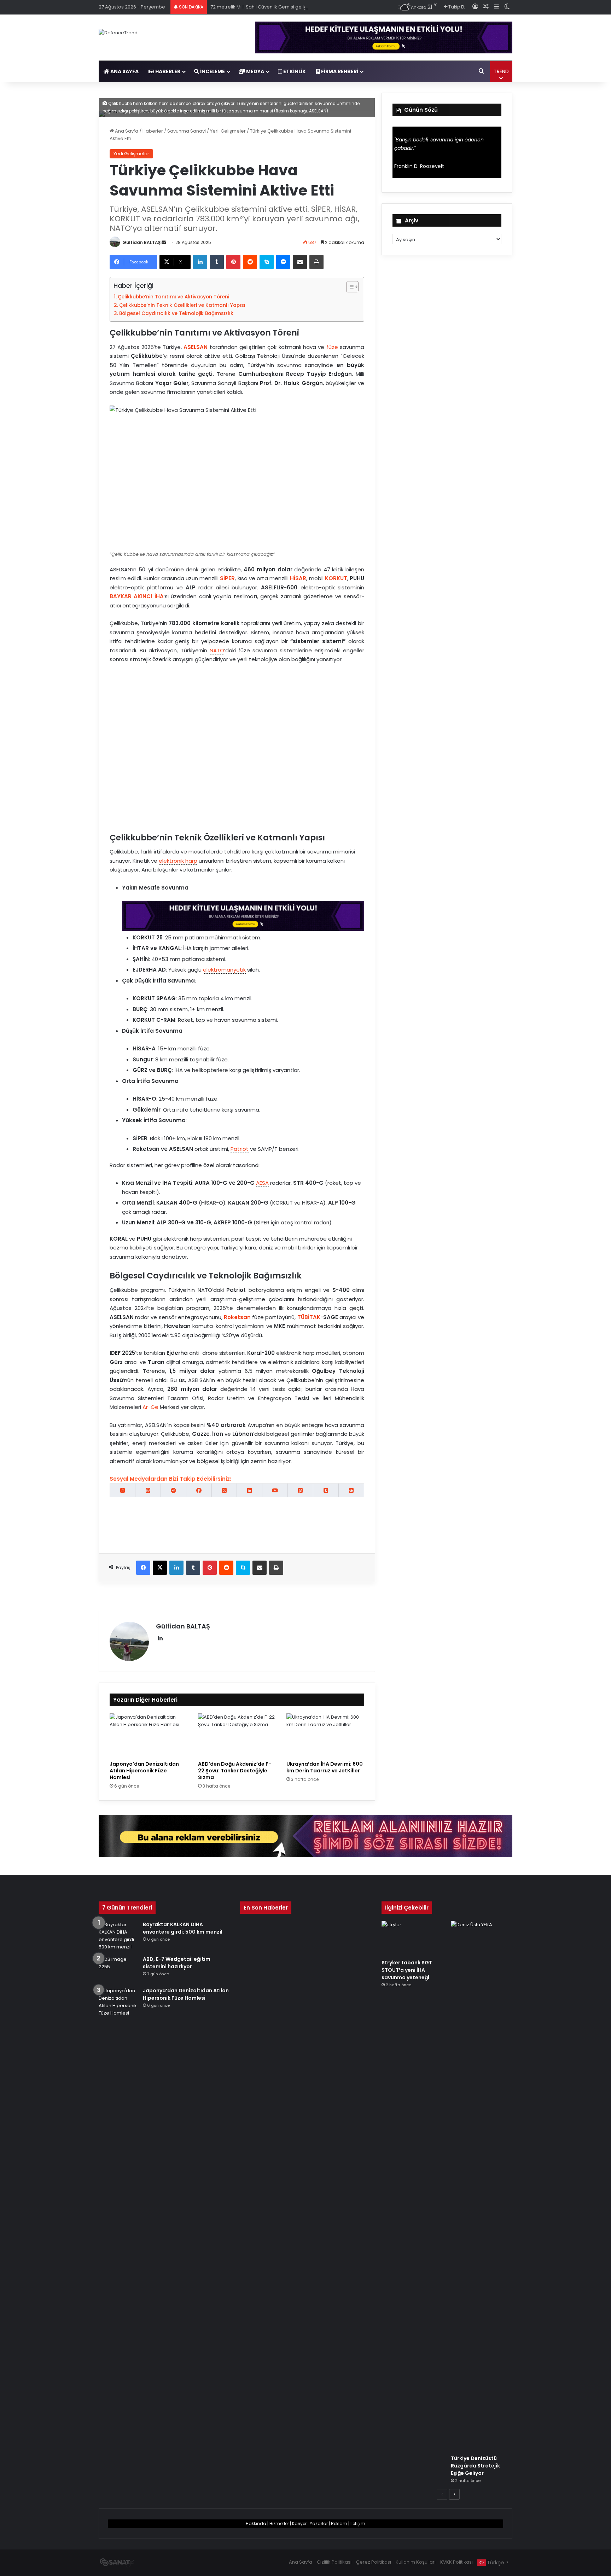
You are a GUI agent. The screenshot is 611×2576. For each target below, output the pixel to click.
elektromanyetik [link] (224, 970)
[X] (160, 1568)
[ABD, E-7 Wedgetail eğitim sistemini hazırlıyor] (118, 1969)
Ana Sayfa (126, 131)
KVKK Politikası (456, 2562)
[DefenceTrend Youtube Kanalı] (275, 1490)
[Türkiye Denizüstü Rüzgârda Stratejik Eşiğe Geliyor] (482, 2186)
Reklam (339, 2523)
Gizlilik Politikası (334, 2562)
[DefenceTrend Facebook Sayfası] (199, 1490)
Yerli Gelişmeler (228, 131)
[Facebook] (143, 1568)
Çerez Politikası (374, 2562)
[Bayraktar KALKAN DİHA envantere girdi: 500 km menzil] (118, 1936)
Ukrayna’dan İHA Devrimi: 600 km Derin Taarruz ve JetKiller (325, 1767)
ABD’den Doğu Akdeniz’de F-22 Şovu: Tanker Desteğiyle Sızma (235, 1771)
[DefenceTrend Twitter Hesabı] (224, 1490)
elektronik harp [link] (178, 861)
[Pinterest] (233, 262)
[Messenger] (283, 262)
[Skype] (267, 262)
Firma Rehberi (339, 71)
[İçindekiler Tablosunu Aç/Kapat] (349, 287)
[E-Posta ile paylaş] (300, 262)
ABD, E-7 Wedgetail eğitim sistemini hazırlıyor (177, 1963)
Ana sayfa (124, 71)
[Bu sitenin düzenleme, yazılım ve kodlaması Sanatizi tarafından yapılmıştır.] (117, 2563)
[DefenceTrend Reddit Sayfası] (351, 1490)
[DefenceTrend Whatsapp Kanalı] (148, 1490)
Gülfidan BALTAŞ (141, 242)
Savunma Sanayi (187, 131)
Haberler (167, 71)
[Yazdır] (316, 262)
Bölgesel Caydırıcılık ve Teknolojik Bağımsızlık (176, 313)
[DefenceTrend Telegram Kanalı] (173, 1490)
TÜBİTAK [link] (309, 1317)
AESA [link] (262, 1183)
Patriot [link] (240, 1149)
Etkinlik (294, 71)
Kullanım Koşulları (416, 2562)
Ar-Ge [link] (150, 1407)
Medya (255, 71)
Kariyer (299, 2523)
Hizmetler (279, 2523)
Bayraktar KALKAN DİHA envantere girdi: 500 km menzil (183, 1928)
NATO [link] (217, 650)
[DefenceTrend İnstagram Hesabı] (123, 1490)
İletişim (358, 2523)
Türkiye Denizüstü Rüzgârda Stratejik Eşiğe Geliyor (475, 2466)
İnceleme (212, 71)
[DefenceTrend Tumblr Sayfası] (326, 1490)
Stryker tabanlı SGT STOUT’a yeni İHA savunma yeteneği (407, 1970)
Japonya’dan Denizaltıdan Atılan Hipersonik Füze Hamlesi (144, 1771)
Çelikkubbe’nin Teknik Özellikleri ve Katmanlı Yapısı (182, 305)
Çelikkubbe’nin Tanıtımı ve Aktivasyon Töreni (173, 297)
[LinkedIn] (200, 262)
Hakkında (256, 2523)
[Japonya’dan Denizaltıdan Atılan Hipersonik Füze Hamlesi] (149, 1735)
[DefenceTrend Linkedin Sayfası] (249, 1490)
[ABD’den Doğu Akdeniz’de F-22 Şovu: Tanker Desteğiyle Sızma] (237, 1735)
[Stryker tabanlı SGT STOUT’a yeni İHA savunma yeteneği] (412, 1938)
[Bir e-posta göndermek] (164, 242)
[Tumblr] (217, 262)
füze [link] (332, 347)
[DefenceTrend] (118, 33)
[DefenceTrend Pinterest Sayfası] (300, 1490)
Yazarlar (319, 2523)
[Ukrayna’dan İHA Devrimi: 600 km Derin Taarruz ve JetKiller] (325, 1735)
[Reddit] (250, 262)
